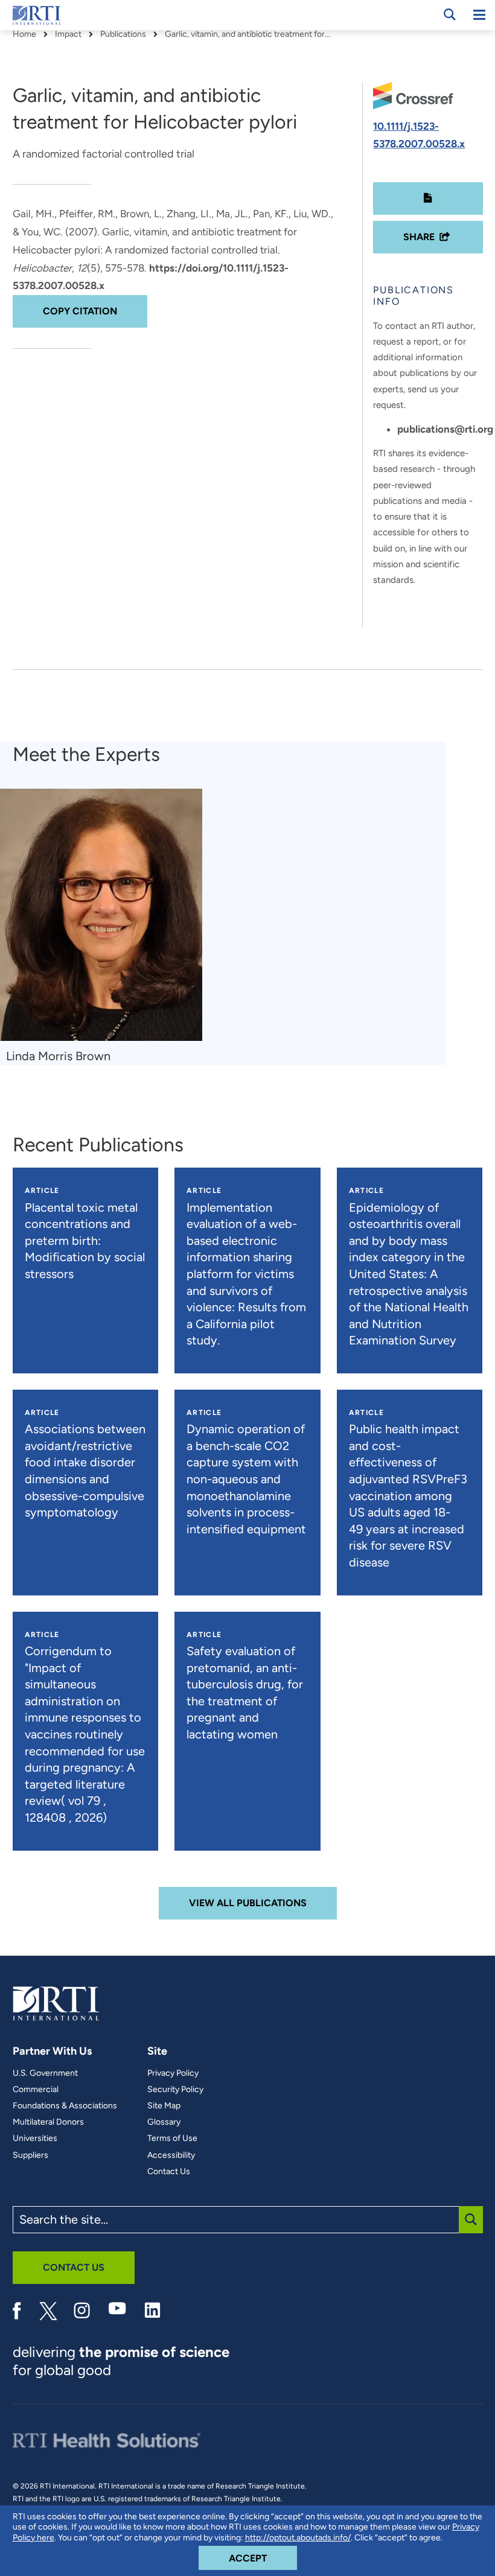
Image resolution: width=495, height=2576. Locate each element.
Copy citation (80, 311)
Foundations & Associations (65, 2106)
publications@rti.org (445, 429)
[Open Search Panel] (450, 14)
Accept (263, 2558)
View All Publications (248, 1903)
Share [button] (419, 237)
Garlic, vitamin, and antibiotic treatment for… (247, 34)
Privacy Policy (173, 2073)
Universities (35, 2139)
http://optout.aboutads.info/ (298, 2538)
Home (24, 34)
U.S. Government (45, 2073)
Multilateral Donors (48, 2122)
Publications (123, 34)
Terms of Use (172, 2139)
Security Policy (175, 2090)
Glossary (164, 2122)
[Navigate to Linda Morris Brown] (101, 915)
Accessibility (171, 2155)
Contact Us (169, 2172)
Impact (68, 34)
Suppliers (30, 2155)
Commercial (36, 2090)
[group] (107, 927)
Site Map (164, 2106)
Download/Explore (428, 199)
